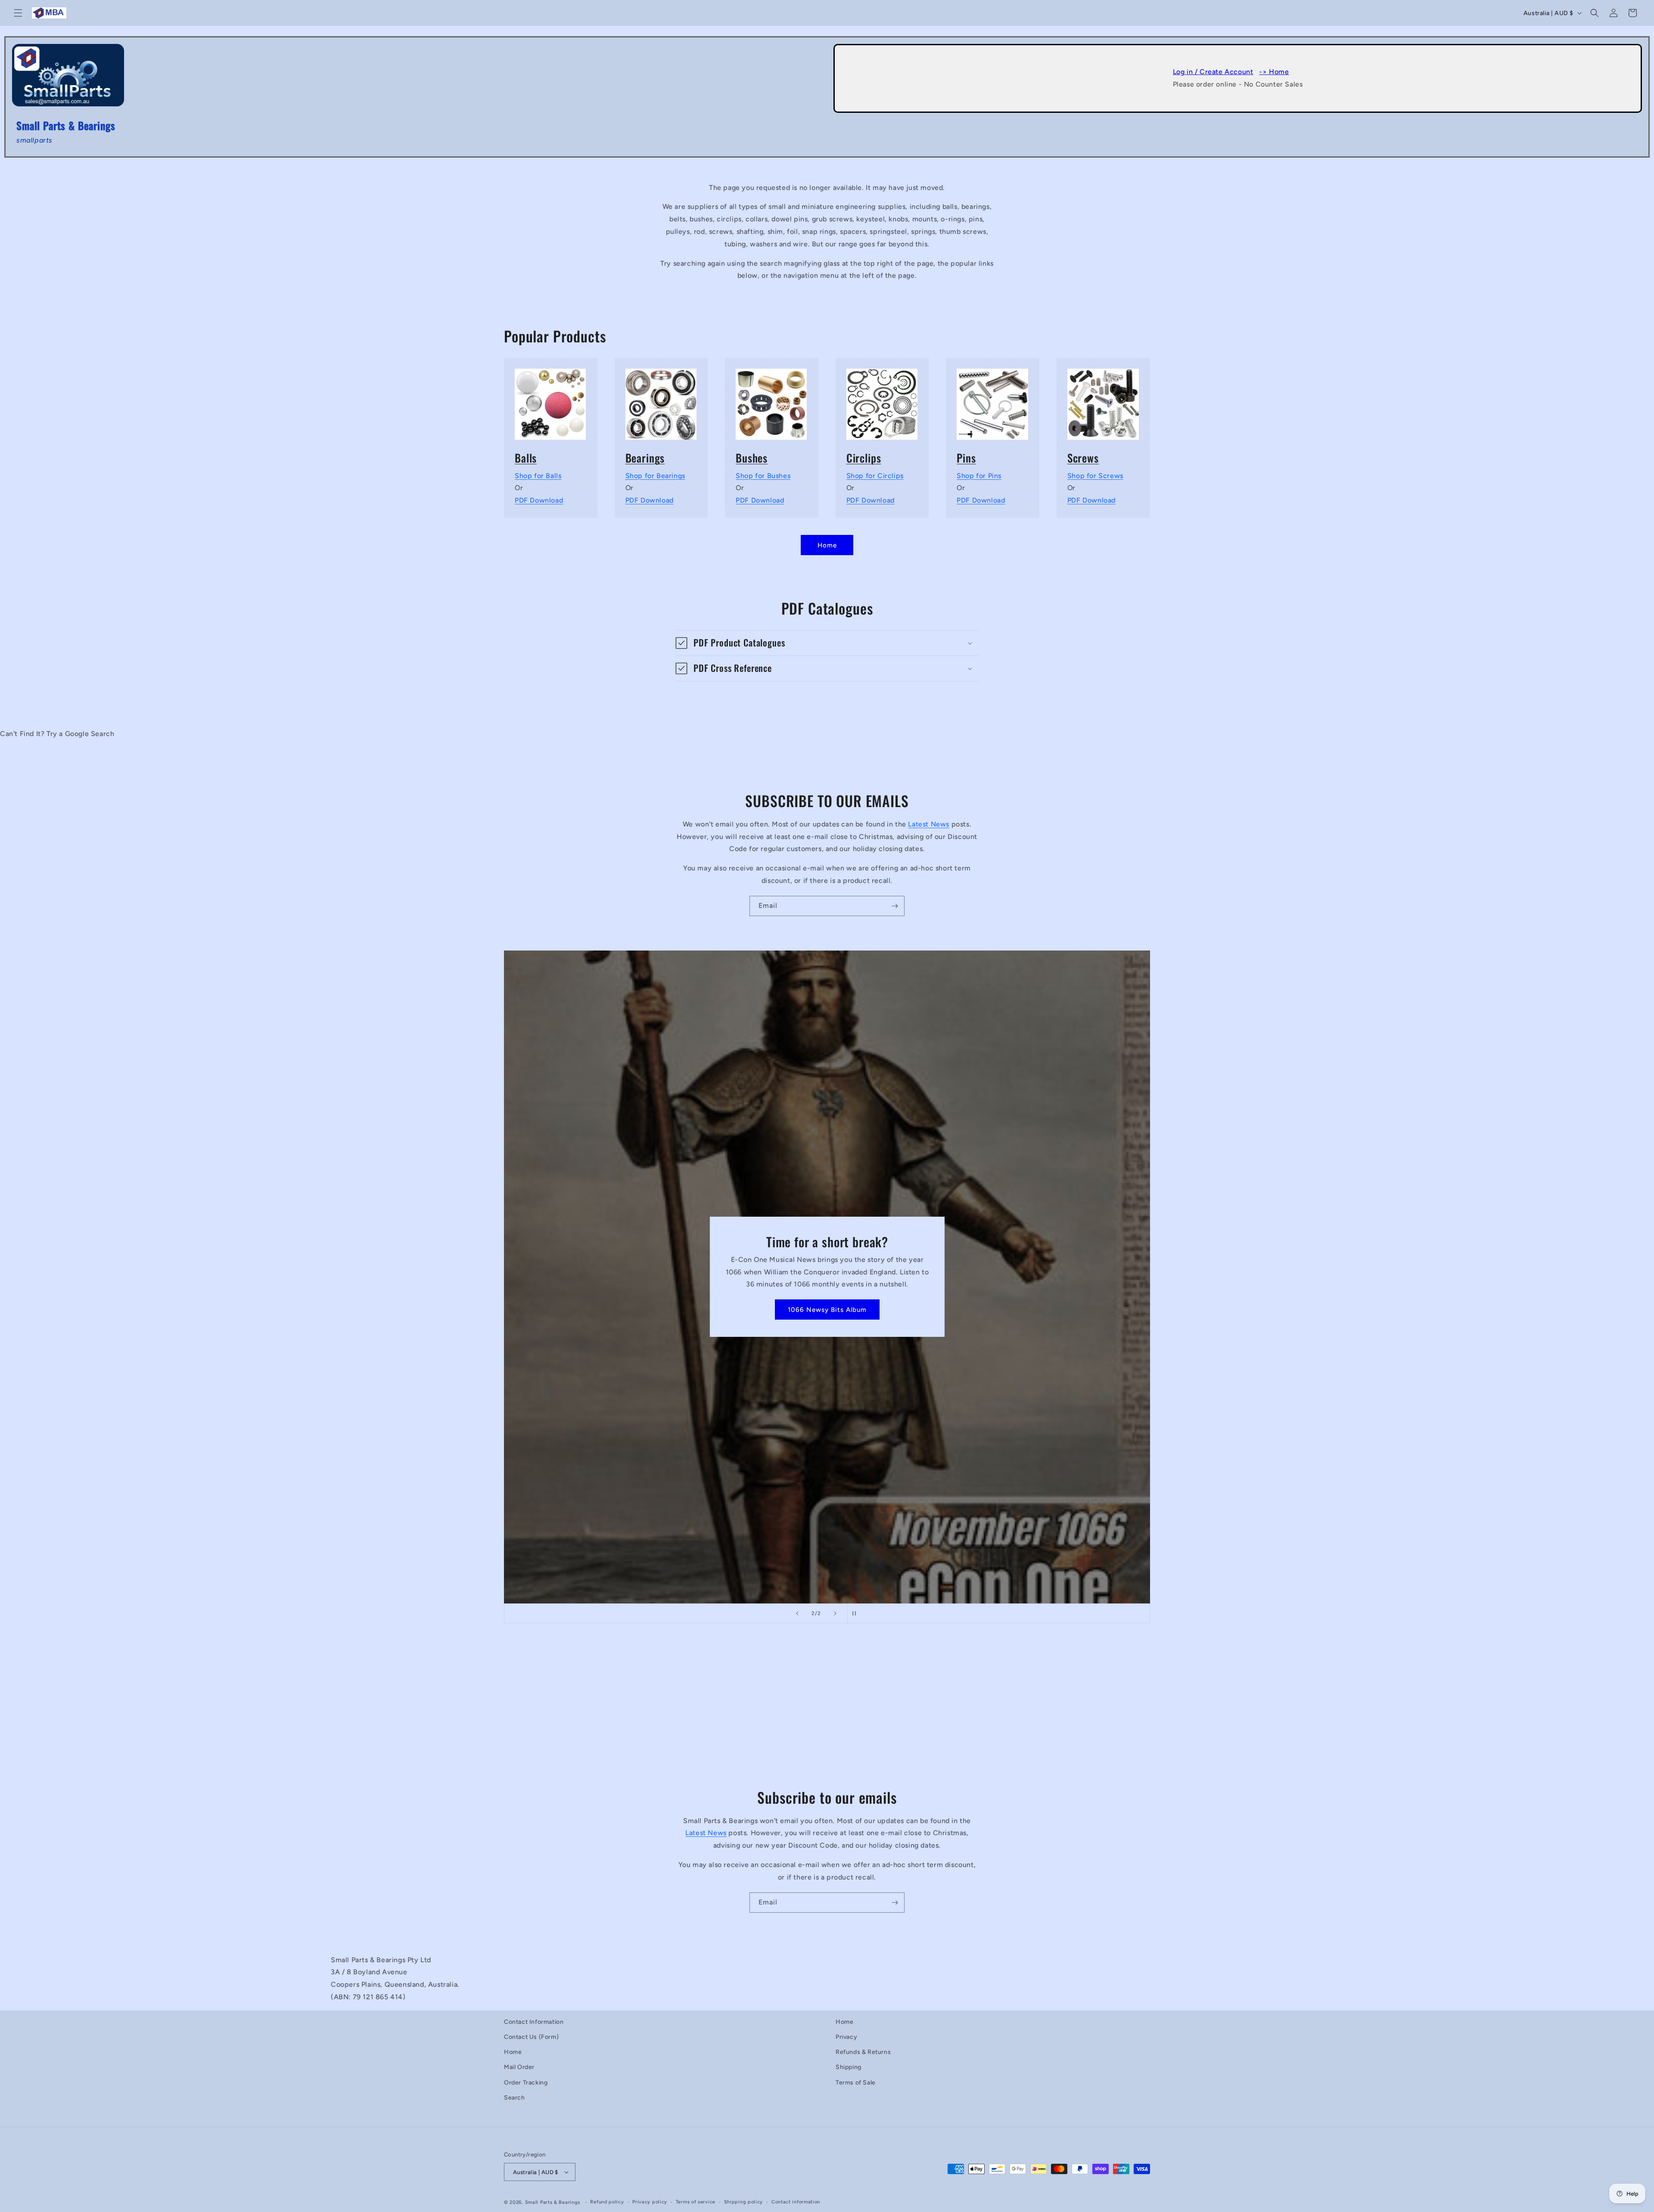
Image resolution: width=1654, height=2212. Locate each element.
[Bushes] (772, 399)
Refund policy (607, 2202)
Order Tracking (526, 2082)
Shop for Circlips (875, 475)
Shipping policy (744, 2202)
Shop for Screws (1095, 475)
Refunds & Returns (863, 2052)
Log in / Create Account (1213, 72)
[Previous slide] (797, 1613)
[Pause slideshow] (857, 1613)
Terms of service (696, 2202)
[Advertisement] (589, 1713)
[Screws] (1103, 399)
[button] (18, 13)
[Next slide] (835, 1613)
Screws (1083, 458)
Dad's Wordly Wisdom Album (827, 1310)
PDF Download (539, 500)
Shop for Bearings (655, 475)
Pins (966, 458)
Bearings (645, 458)
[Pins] (993, 399)
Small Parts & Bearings (553, 2202)
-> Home (1274, 72)
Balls (526, 458)
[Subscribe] (895, 906)
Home (827, 545)
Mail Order (519, 2067)
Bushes (752, 458)
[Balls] (551, 399)
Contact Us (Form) (531, 2037)
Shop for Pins (979, 475)
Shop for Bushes (763, 475)
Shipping (849, 2067)
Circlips (864, 458)
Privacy (846, 2037)
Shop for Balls (538, 475)
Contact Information (534, 2022)
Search (515, 2098)
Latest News (929, 824)
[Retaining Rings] (882, 399)
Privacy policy (650, 2202)
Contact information (796, 2202)
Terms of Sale (856, 2082)
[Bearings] (661, 399)
